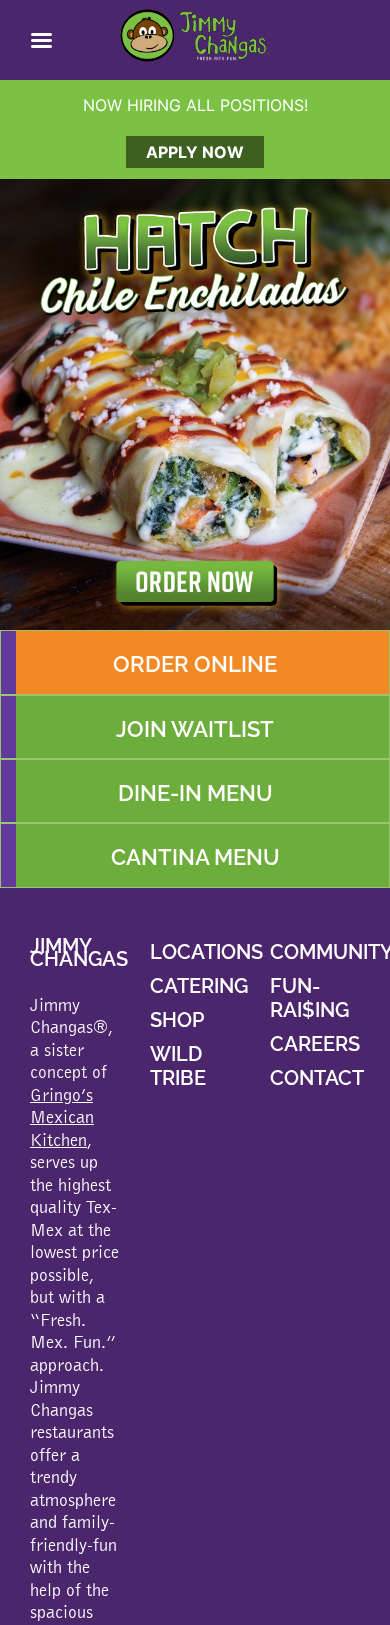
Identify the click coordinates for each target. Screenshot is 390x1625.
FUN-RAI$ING (309, 998)
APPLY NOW (195, 152)
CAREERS (315, 1044)
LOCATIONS (206, 952)
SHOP (177, 1020)
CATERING (199, 986)
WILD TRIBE (178, 1066)
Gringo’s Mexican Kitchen (62, 1117)
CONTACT (317, 1078)
